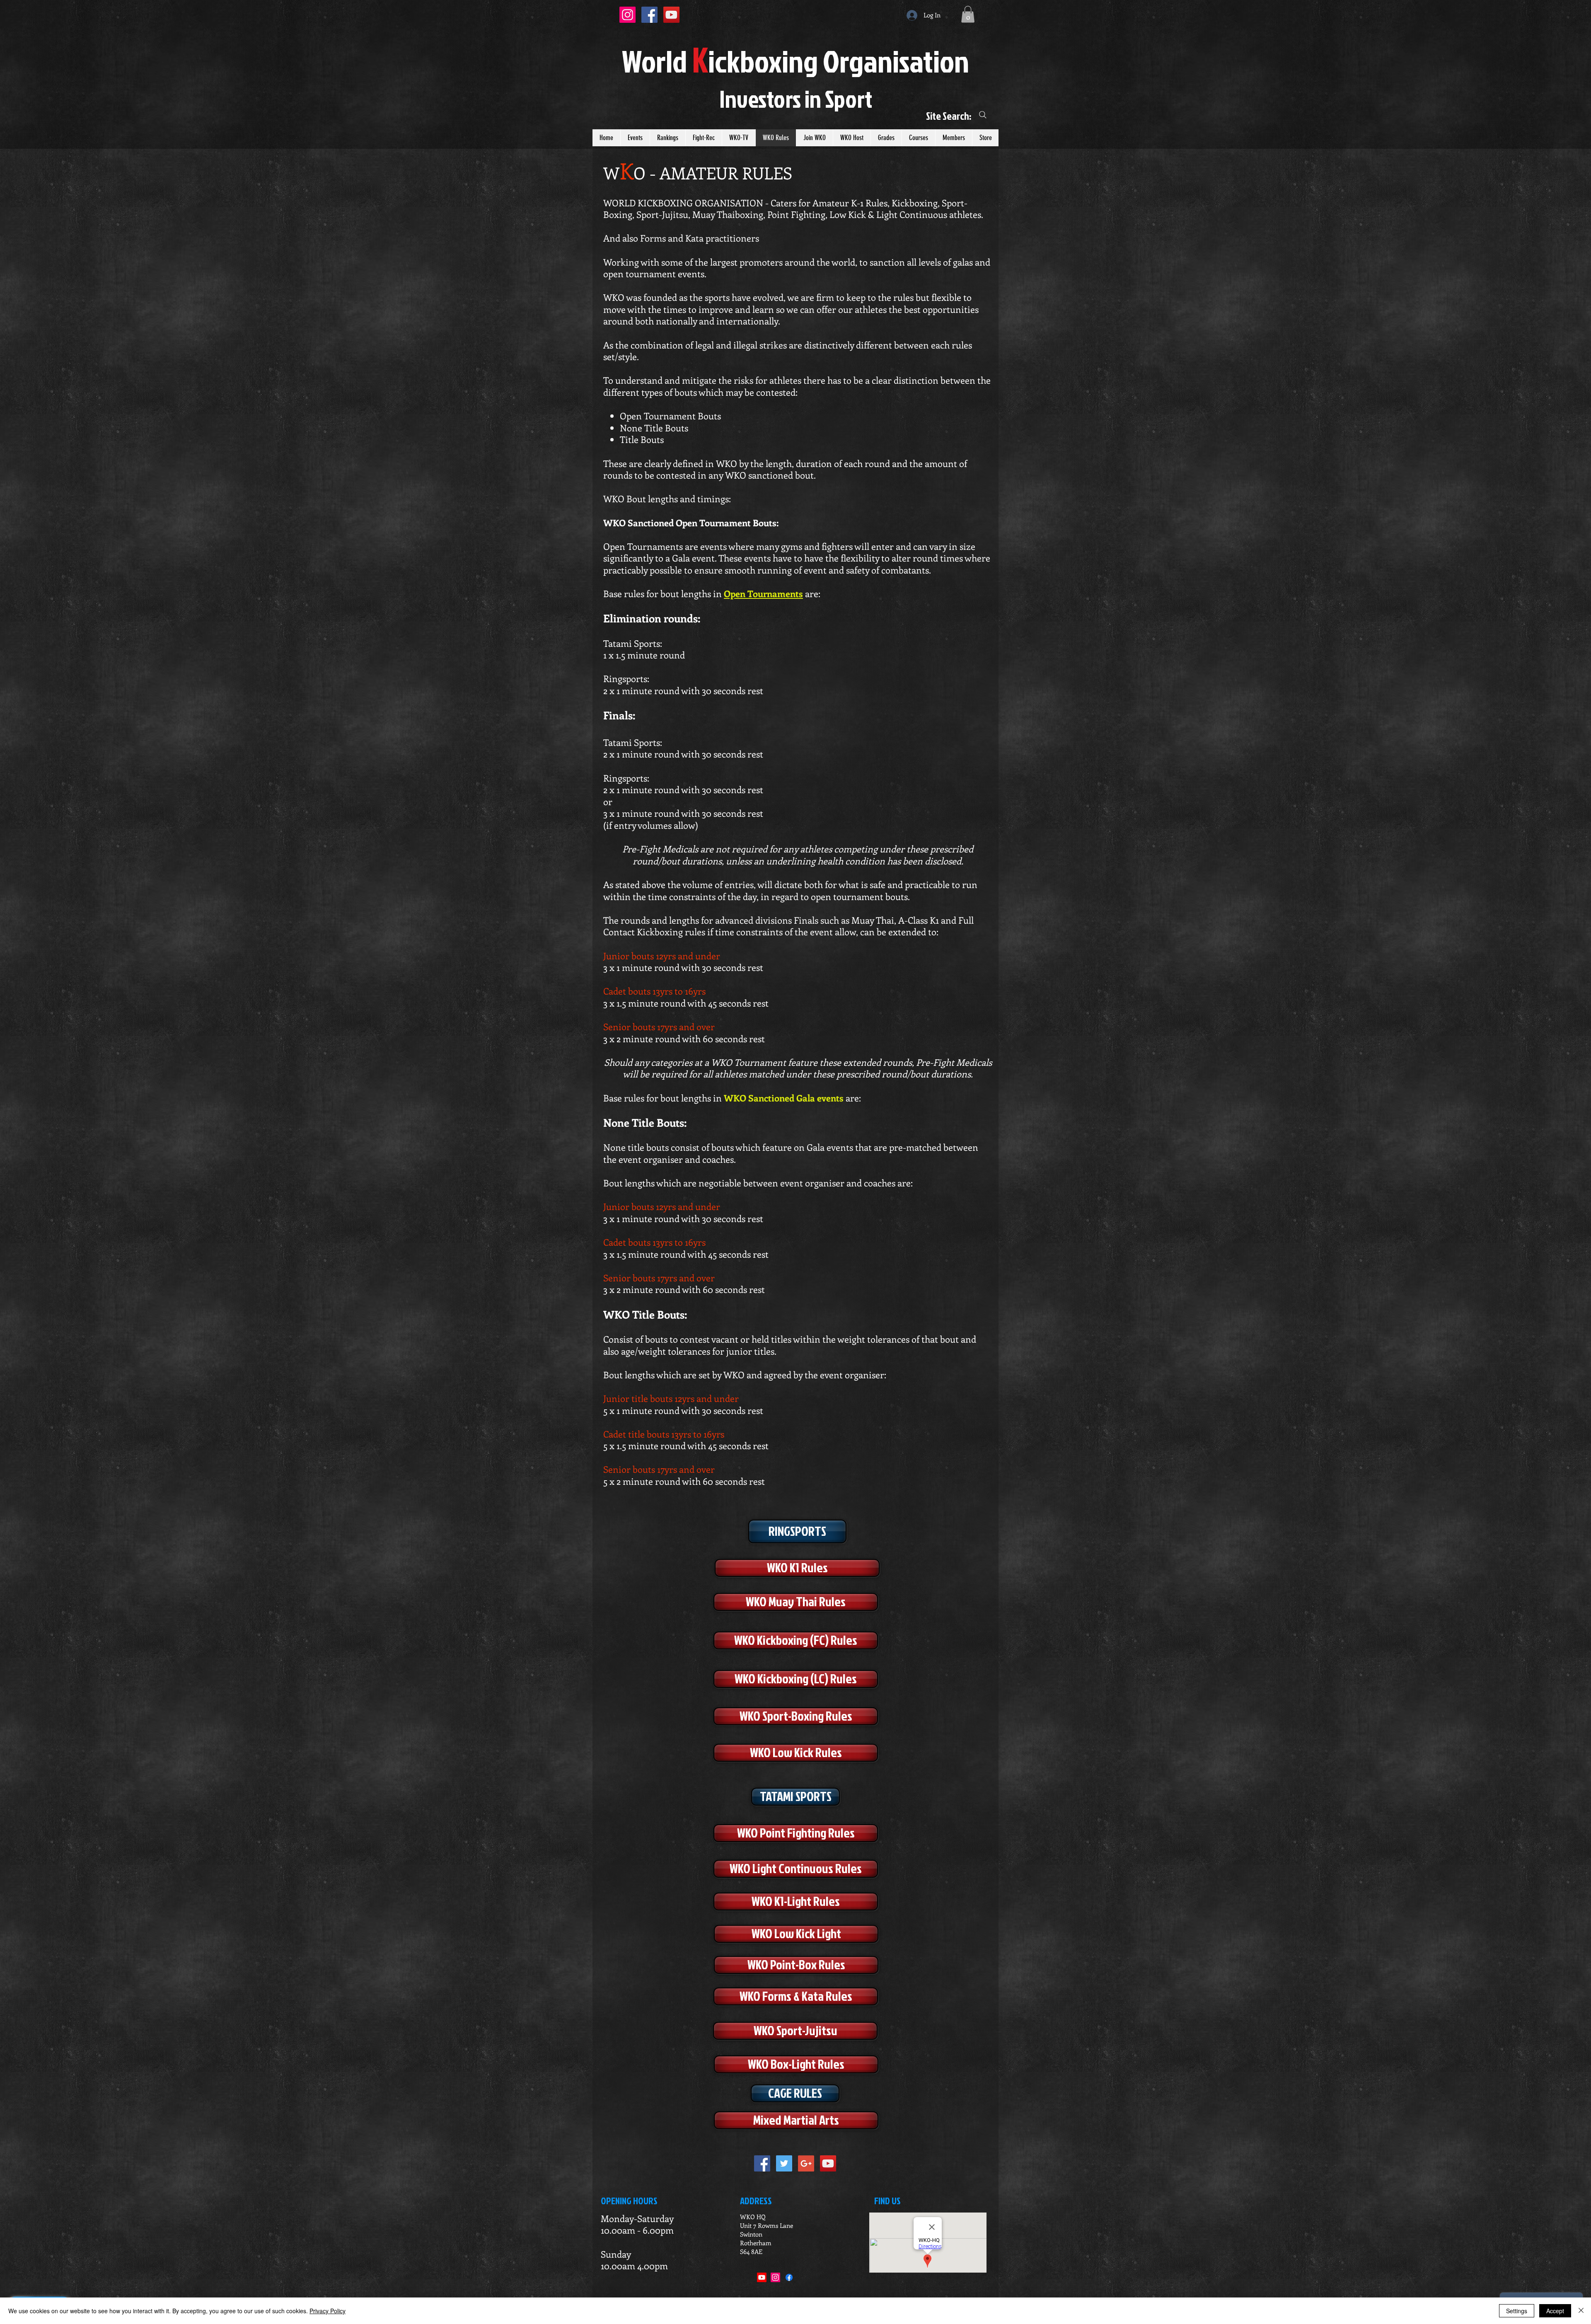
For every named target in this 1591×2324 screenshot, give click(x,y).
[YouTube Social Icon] (671, 15)
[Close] (1581, 2311)
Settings (1517, 2311)
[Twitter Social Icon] (784, 2163)
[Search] (983, 115)
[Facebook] (789, 2277)
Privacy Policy (328, 2311)
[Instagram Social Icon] (627, 15)
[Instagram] (775, 2277)
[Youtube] (762, 2277)
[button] (968, 14)
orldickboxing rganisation (795, 61)
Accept (1555, 2311)
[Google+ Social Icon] (806, 2163)
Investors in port (796, 99)
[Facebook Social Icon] (649, 15)
